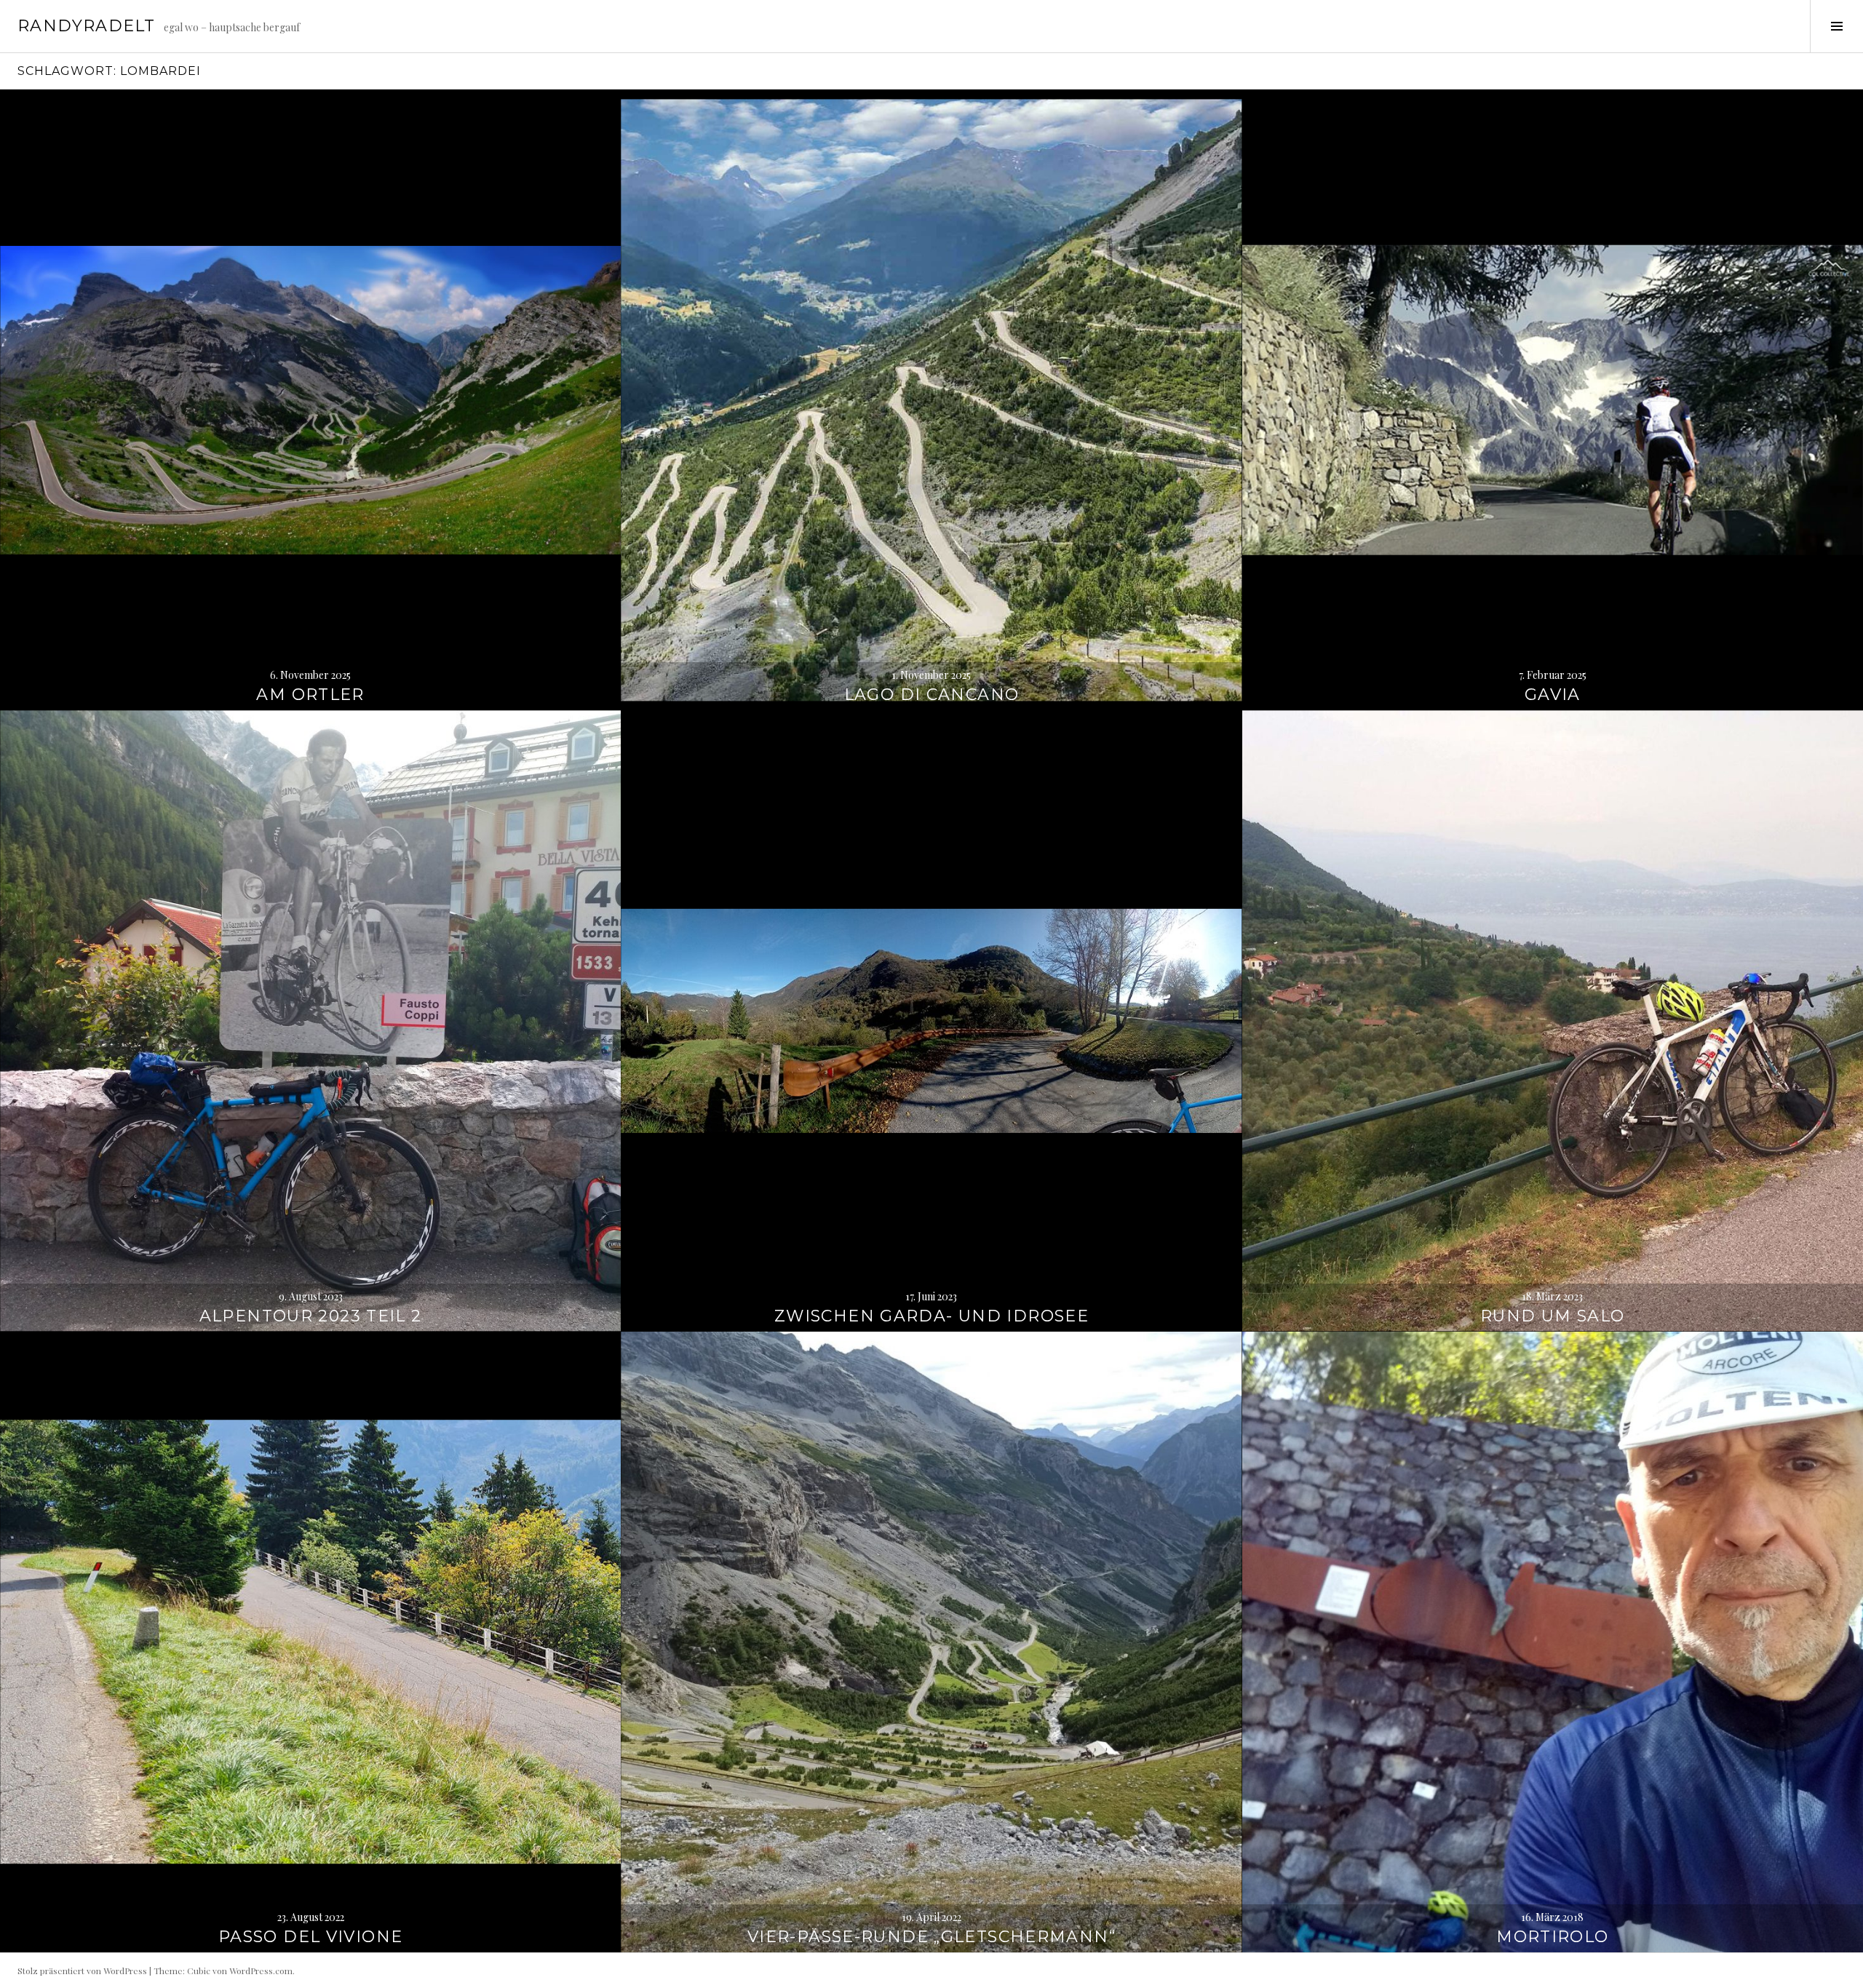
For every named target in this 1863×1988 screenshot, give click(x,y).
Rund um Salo (1553, 1316)
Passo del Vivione (310, 1937)
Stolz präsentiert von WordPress (82, 1971)
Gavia (1553, 695)
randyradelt (86, 26)
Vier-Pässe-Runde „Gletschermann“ (931, 1937)
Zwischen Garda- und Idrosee (931, 1316)
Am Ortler (310, 695)
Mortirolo (1552, 1937)
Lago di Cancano (932, 695)
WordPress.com (261, 1971)
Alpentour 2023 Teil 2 (311, 1316)
